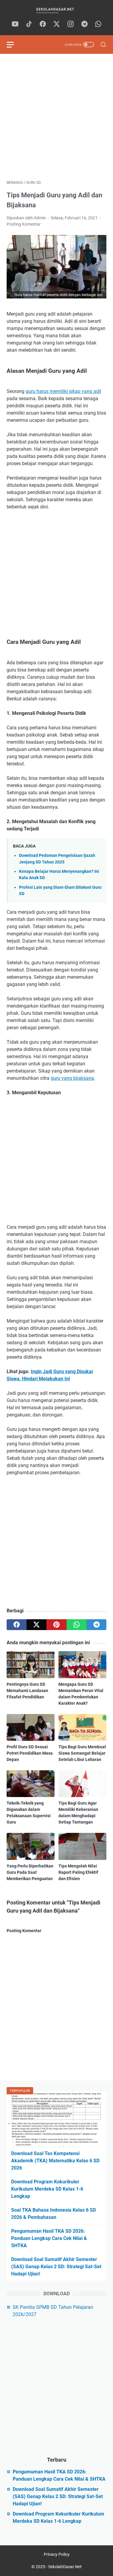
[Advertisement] (56, 117)
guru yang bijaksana (72, 1078)
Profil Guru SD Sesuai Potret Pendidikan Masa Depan (30, 1753)
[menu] (14, 45)
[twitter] (57, 24)
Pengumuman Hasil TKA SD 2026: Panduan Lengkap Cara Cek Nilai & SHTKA (49, 2238)
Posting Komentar (24, 224)
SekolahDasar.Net (65, 2567)
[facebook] (43, 24)
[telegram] (84, 24)
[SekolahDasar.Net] (56, 10)
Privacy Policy (57, 2554)
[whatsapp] (98, 24)
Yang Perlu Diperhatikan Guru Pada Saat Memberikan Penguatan (30, 1872)
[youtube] (15, 24)
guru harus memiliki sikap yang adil (63, 391)
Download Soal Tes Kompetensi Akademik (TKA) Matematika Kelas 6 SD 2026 (55, 2161)
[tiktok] (29, 24)
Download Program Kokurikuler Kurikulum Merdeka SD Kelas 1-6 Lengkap (47, 2189)
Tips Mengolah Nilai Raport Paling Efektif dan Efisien (78, 1872)
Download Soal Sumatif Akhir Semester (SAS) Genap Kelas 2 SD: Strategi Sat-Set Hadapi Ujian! (56, 2267)
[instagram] (71, 24)
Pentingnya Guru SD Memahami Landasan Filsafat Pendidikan (27, 1691)
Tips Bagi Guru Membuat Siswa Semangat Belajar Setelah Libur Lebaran (82, 1753)
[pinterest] (56, 1625)
